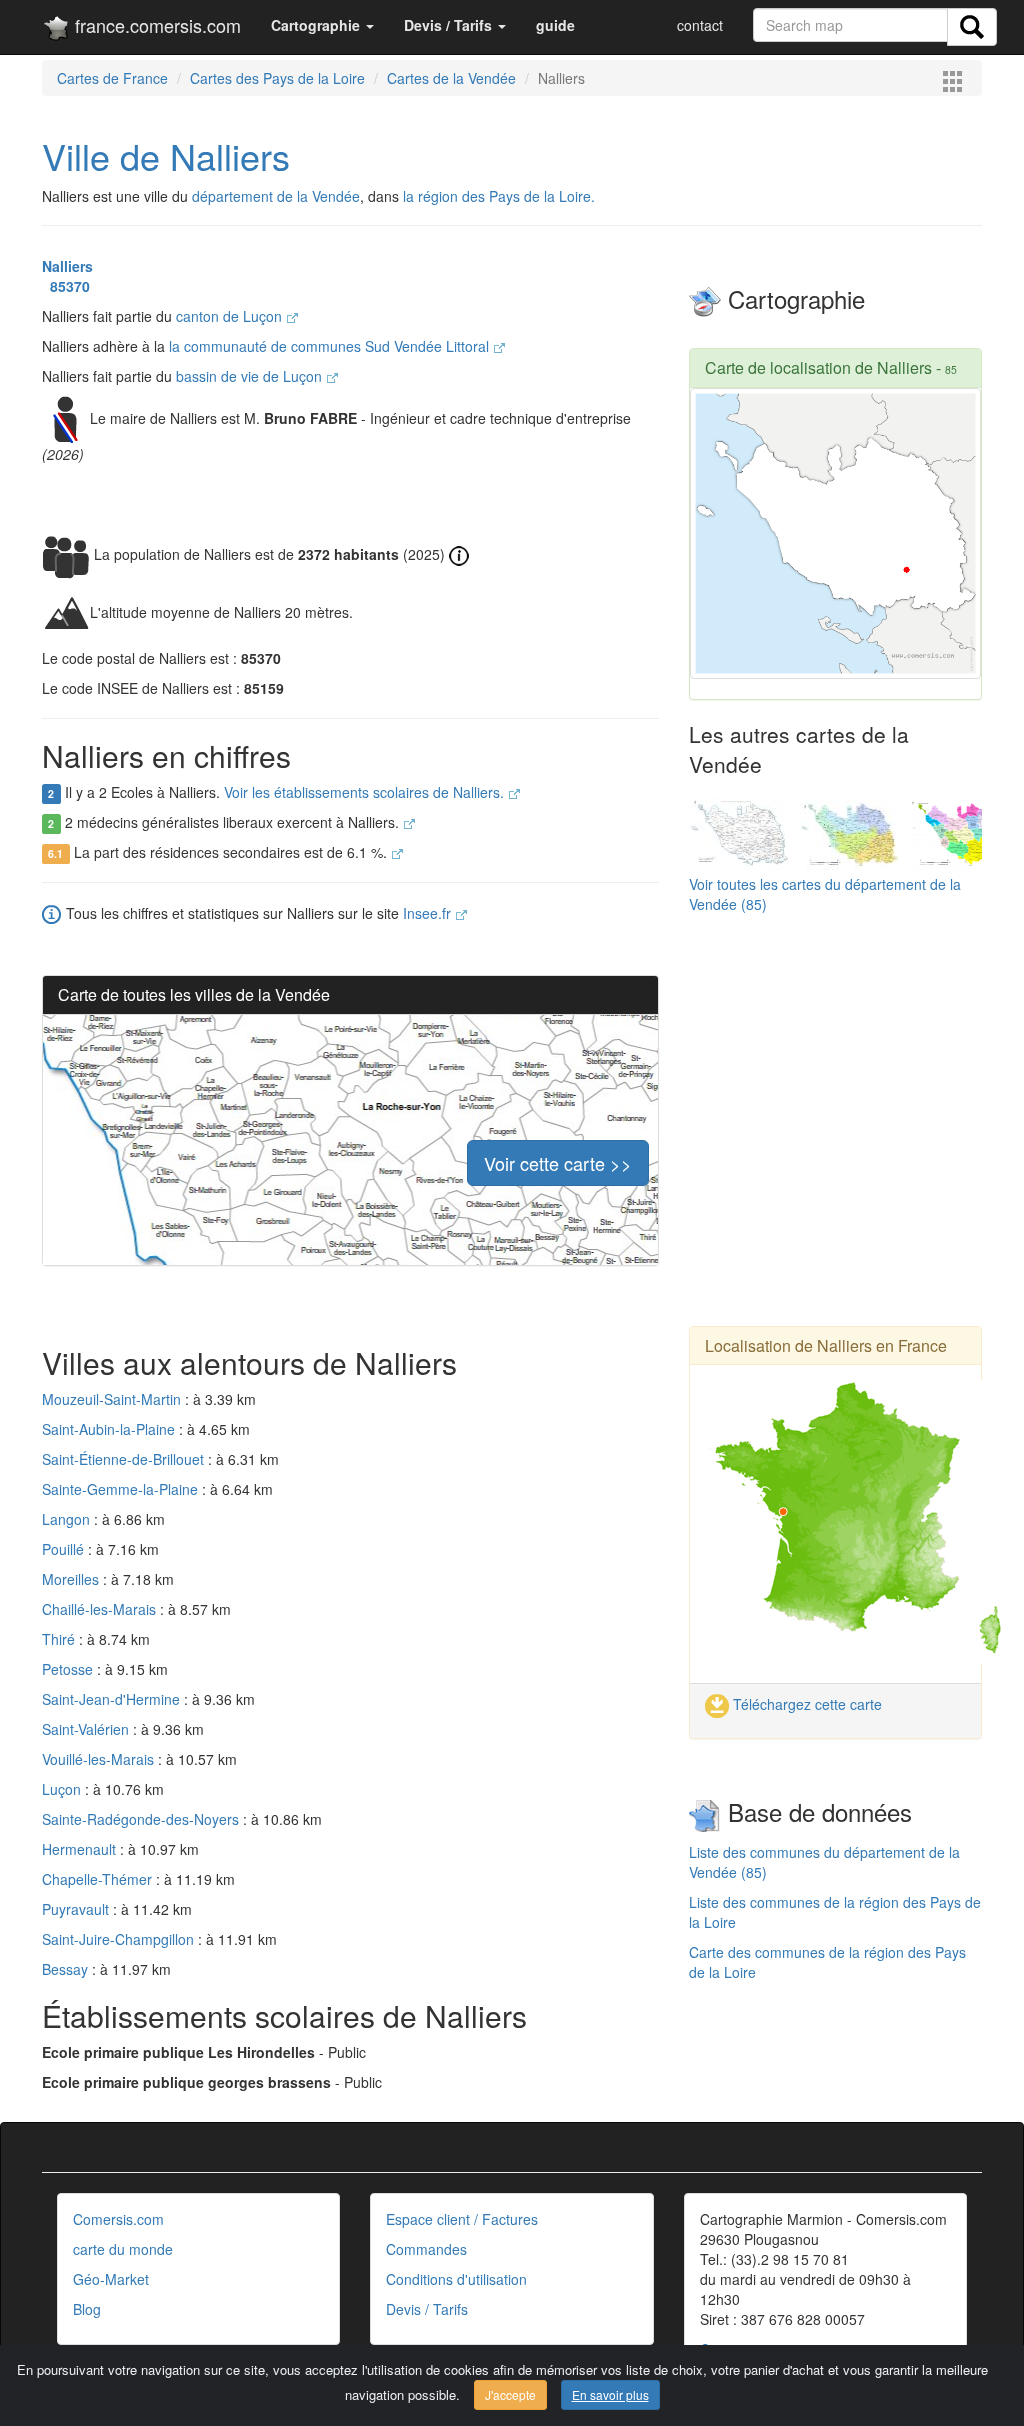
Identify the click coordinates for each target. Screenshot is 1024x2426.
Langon (68, 1519)
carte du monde (123, 2249)
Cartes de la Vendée (451, 78)
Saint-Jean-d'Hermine (113, 1699)
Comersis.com (118, 2219)
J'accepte (510, 2394)
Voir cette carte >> (558, 1163)
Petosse (69, 1669)
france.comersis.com (155, 25)
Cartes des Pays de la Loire (277, 78)
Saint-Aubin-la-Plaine (110, 1429)
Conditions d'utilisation (456, 2279)
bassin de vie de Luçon (251, 376)
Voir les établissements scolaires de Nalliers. (366, 792)
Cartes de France (112, 78)
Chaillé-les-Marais (101, 1609)
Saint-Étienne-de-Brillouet (125, 1459)
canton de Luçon (231, 316)
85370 (66, 286)
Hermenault (81, 1849)
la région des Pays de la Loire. (499, 196)
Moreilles (72, 1579)
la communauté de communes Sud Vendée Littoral (331, 346)
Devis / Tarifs (427, 2309)
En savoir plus (610, 2394)
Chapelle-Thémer (99, 1879)
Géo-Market (111, 2279)
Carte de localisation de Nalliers (818, 367)
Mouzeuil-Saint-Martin (113, 1399)
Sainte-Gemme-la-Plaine (122, 1489)
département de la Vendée (276, 196)
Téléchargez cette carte (805, 1704)
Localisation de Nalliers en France (826, 1345)
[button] (322, 25)
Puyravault (77, 1909)
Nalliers (67, 266)
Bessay (67, 1969)
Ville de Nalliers (166, 155)
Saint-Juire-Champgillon (120, 1939)
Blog (87, 2309)
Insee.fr (429, 913)
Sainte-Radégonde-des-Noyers (142, 1819)
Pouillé (65, 1549)
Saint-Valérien (87, 1729)
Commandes (426, 2249)
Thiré (60, 1639)
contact (700, 25)
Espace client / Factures (462, 2219)
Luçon (63, 1789)
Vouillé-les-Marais (100, 1759)
